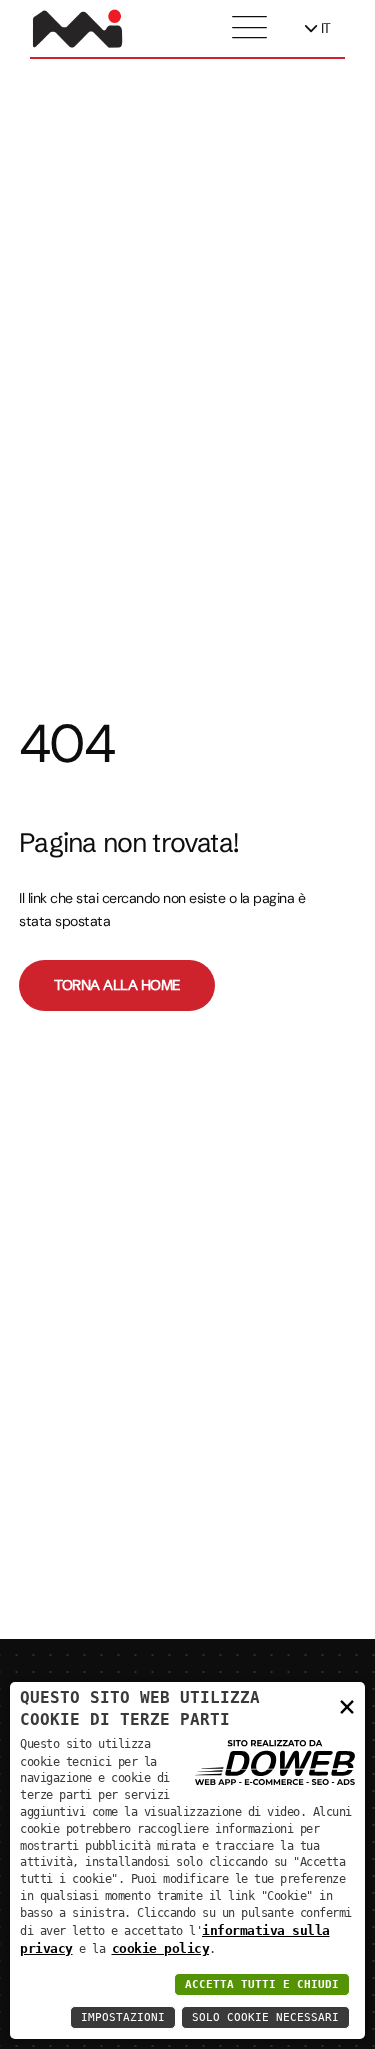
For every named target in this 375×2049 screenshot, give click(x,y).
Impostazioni (123, 2017)
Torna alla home (117, 985)
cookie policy (161, 1948)
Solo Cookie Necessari (265, 2017)
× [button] (347, 1705)
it (324, 28)
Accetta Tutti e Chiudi (262, 1984)
